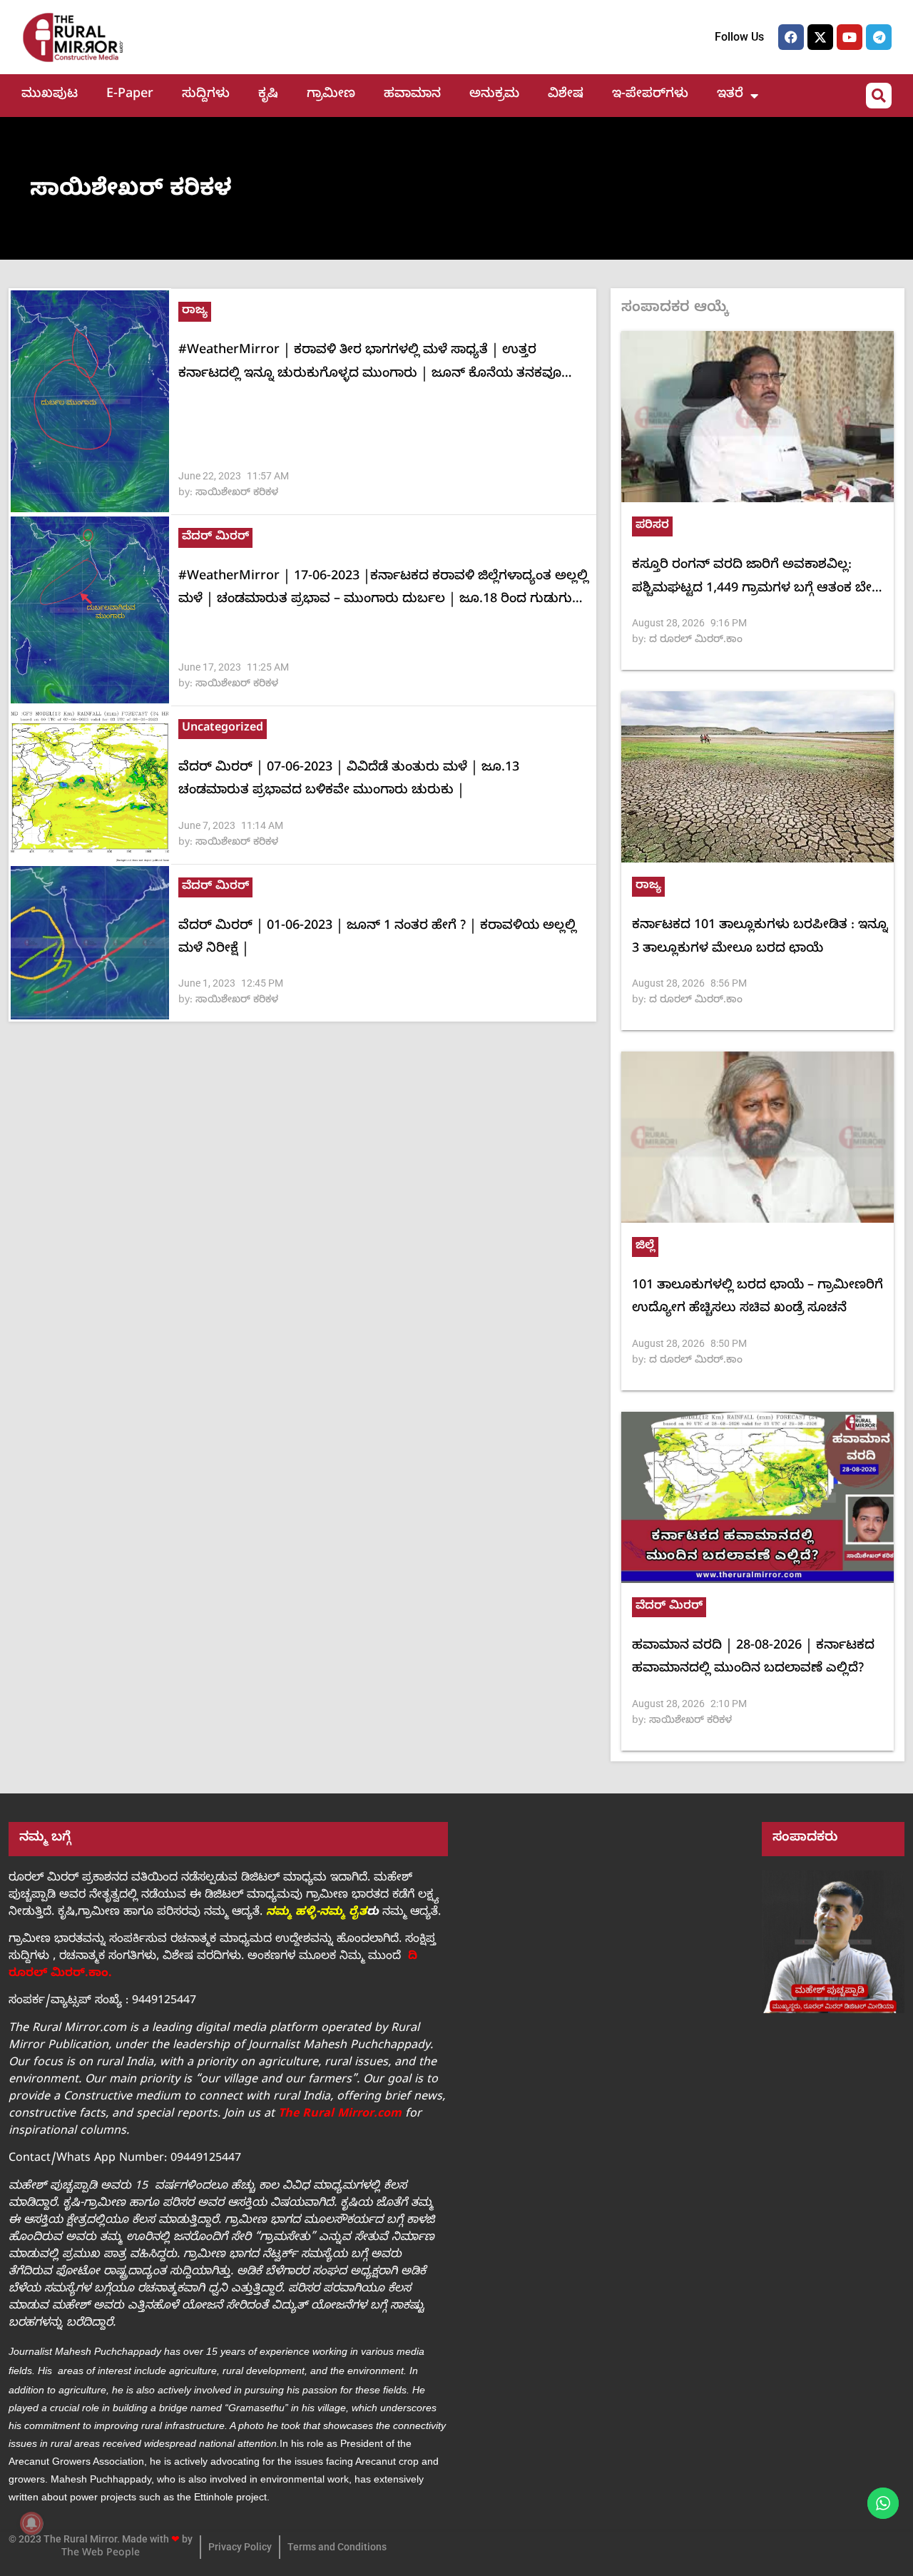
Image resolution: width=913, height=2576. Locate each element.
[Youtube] (850, 37)
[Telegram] (879, 37)
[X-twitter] (820, 37)
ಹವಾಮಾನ (412, 95)
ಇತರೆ (730, 95)
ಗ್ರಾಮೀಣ (331, 95)
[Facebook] (791, 37)
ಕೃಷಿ (268, 95)
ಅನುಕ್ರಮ (494, 95)
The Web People (101, 2554)
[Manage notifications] (31, 2523)
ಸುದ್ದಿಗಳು (206, 95)
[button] (879, 96)
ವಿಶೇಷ (566, 95)
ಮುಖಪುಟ (50, 95)
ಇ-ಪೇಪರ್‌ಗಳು (650, 95)
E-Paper (130, 95)
